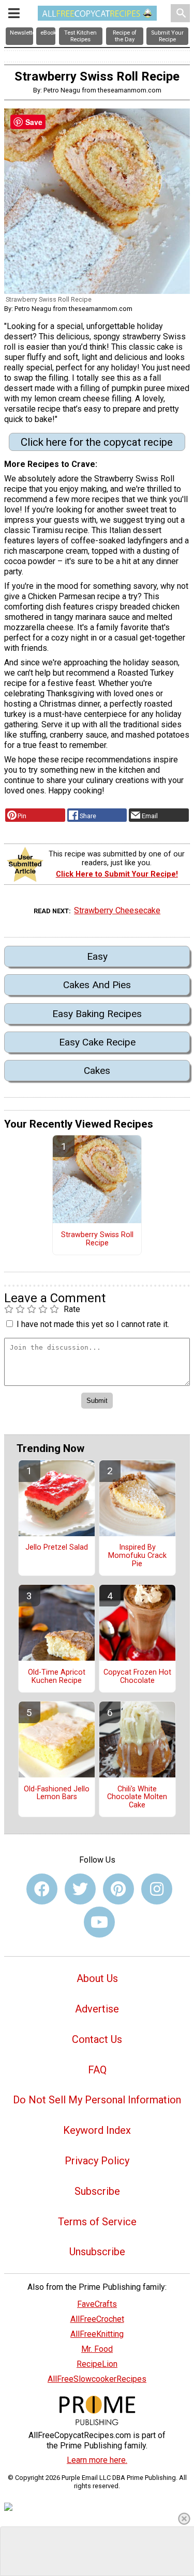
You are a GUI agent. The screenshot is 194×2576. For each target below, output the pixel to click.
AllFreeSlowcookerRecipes (97, 2379)
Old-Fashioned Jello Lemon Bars (57, 1793)
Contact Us (97, 2039)
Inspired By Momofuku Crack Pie (137, 1556)
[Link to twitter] (80, 1889)
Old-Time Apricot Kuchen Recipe (57, 1677)
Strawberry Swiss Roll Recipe (97, 1239)
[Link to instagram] (157, 1889)
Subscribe (97, 2191)
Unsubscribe (97, 2252)
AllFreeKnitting (97, 2334)
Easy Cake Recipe (97, 1042)
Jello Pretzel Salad (57, 1548)
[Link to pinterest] (118, 1889)
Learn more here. (97, 2460)
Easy (97, 956)
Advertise (97, 2009)
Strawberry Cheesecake (117, 910)
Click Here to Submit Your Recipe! (117, 874)
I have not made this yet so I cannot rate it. (93, 1324)
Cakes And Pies (97, 985)
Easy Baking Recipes (97, 1014)
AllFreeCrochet (97, 2319)
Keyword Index (97, 2130)
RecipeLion (97, 2364)
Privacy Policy (97, 2161)
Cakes (97, 1071)
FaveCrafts (97, 2304)
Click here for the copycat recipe (97, 442)
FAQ (97, 2070)
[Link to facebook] (42, 1889)
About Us (97, 1978)
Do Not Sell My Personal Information (97, 2100)
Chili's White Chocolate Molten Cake (137, 1798)
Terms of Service (97, 2222)
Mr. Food (97, 2349)
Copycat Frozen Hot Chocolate (137, 1677)
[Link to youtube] (99, 1922)
